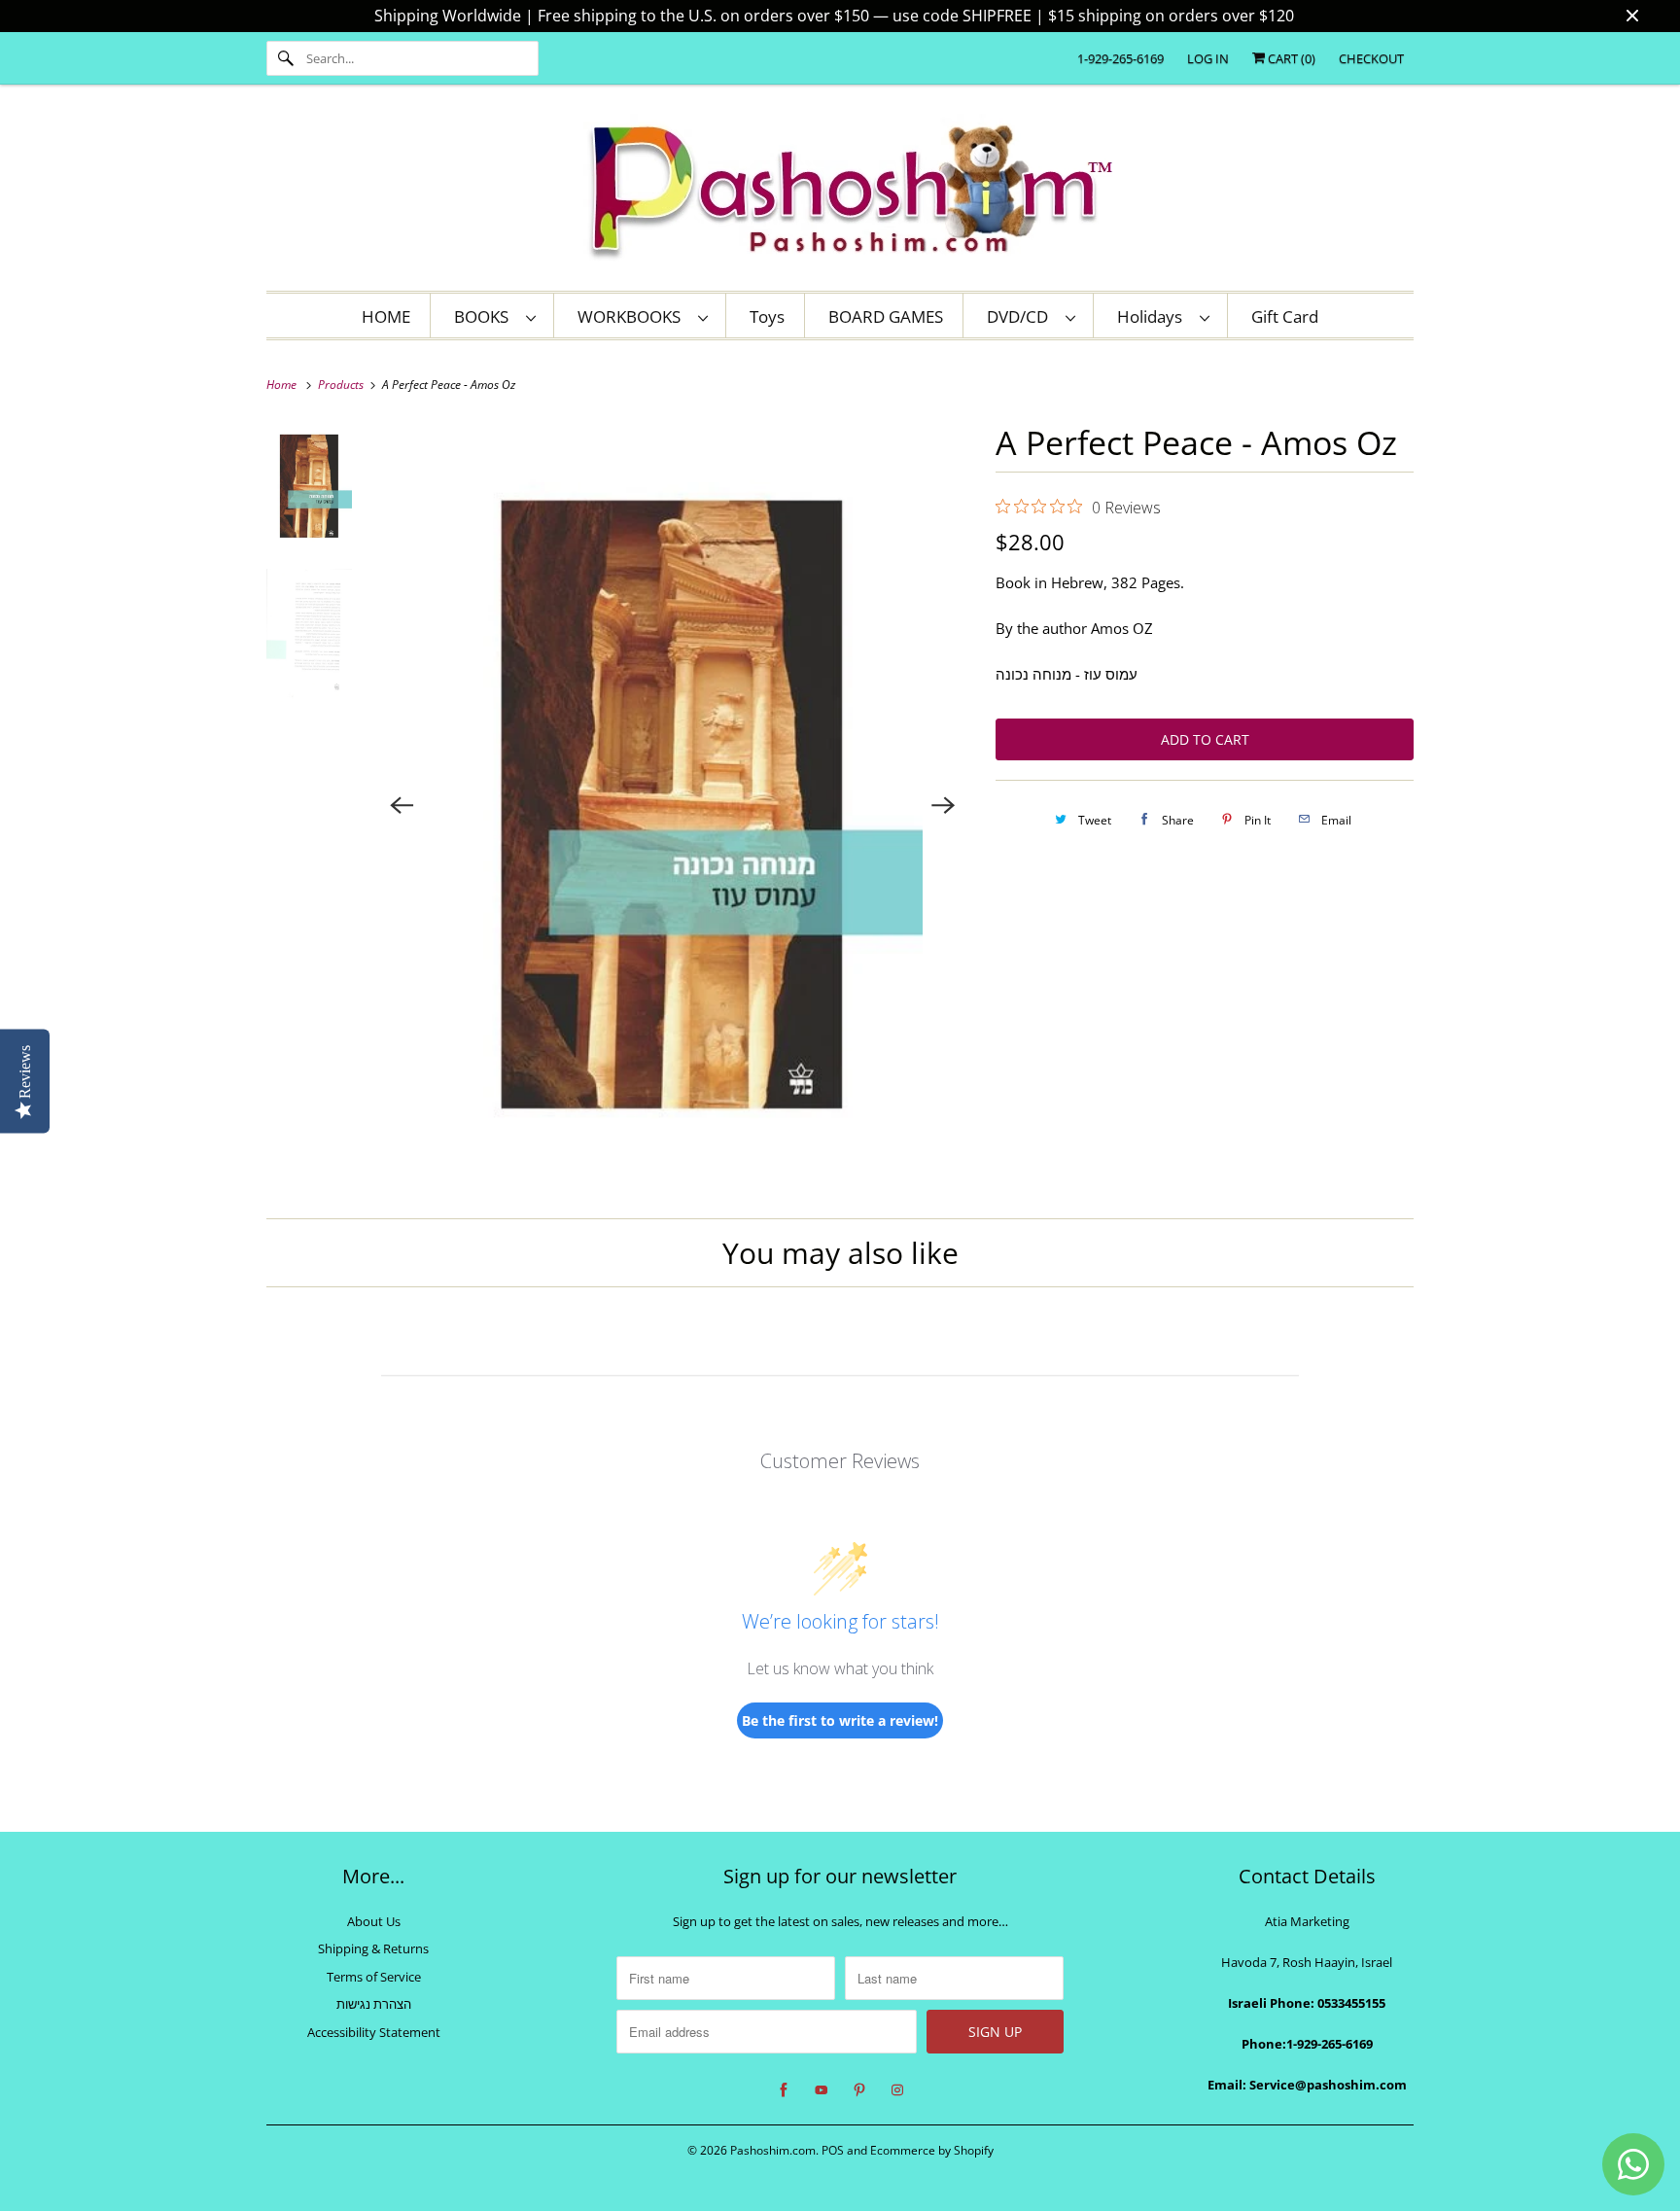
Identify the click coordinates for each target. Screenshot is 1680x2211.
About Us (374, 1921)
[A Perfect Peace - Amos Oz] (673, 805)
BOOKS (485, 316)
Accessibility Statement (374, 2032)
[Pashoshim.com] (840, 193)
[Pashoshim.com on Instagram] (897, 2090)
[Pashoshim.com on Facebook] (784, 2090)
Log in (1208, 58)
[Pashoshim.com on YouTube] (822, 2090)
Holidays (1154, 316)
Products (342, 385)
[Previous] (402, 805)
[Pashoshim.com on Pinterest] (859, 2090)
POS (833, 2150)
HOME (386, 316)
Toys (767, 316)
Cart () (1290, 58)
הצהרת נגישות (374, 2004)
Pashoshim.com (773, 2150)
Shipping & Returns (373, 1948)
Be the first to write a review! (840, 1720)
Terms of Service (374, 1977)
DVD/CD (1021, 316)
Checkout (1371, 58)
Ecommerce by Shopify (932, 2150)
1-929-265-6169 (1120, 58)
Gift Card (1285, 316)
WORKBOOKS (633, 316)
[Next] (943, 805)
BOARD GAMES (886, 316)
